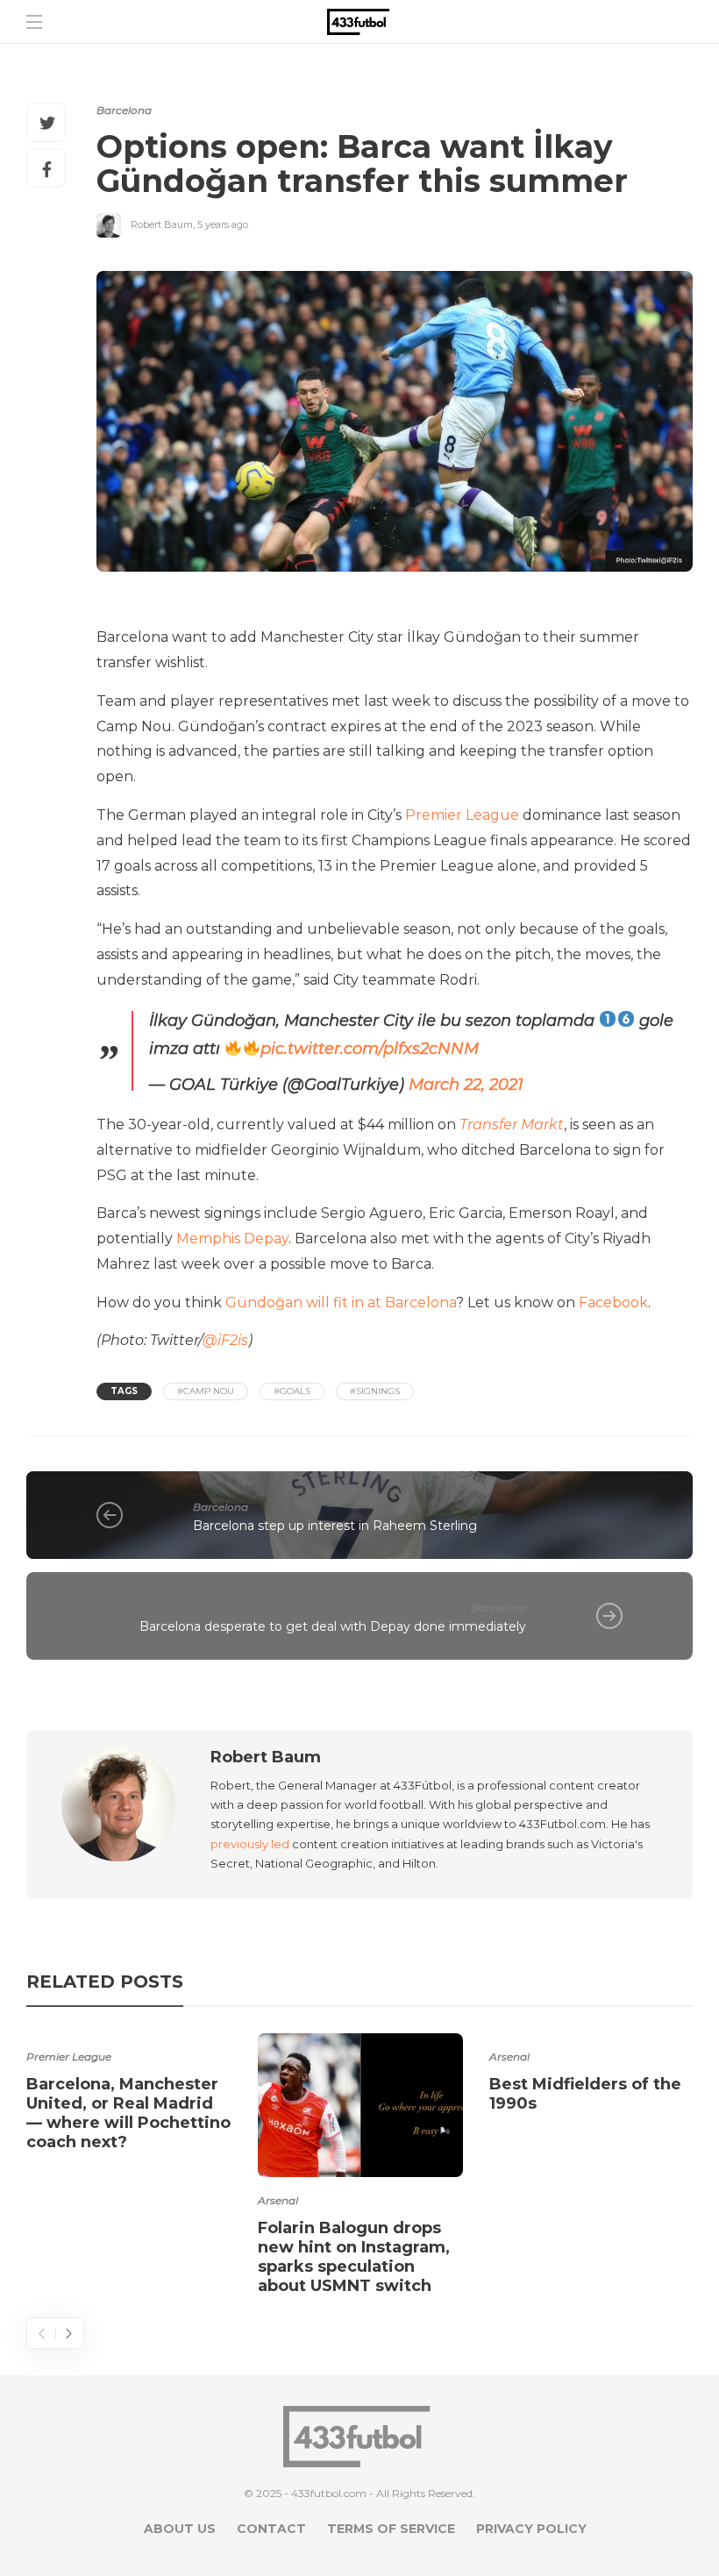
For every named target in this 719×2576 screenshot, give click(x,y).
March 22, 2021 (466, 1085)
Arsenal (278, 2200)
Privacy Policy (531, 2529)
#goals (292, 1391)
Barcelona (124, 110)
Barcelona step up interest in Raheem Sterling (335, 1526)
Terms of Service (391, 2529)
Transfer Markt (512, 1124)
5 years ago (223, 224)
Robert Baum (162, 224)
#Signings (375, 1391)
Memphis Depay (232, 1238)
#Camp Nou (206, 1391)
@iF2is (225, 1340)
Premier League (462, 815)
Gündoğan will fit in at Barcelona (341, 1302)
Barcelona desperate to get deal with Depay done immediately (333, 1626)
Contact (271, 2529)
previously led (250, 1844)
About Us (180, 2529)
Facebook (613, 1302)
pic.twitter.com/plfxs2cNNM (370, 1049)
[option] (129, 2096)
